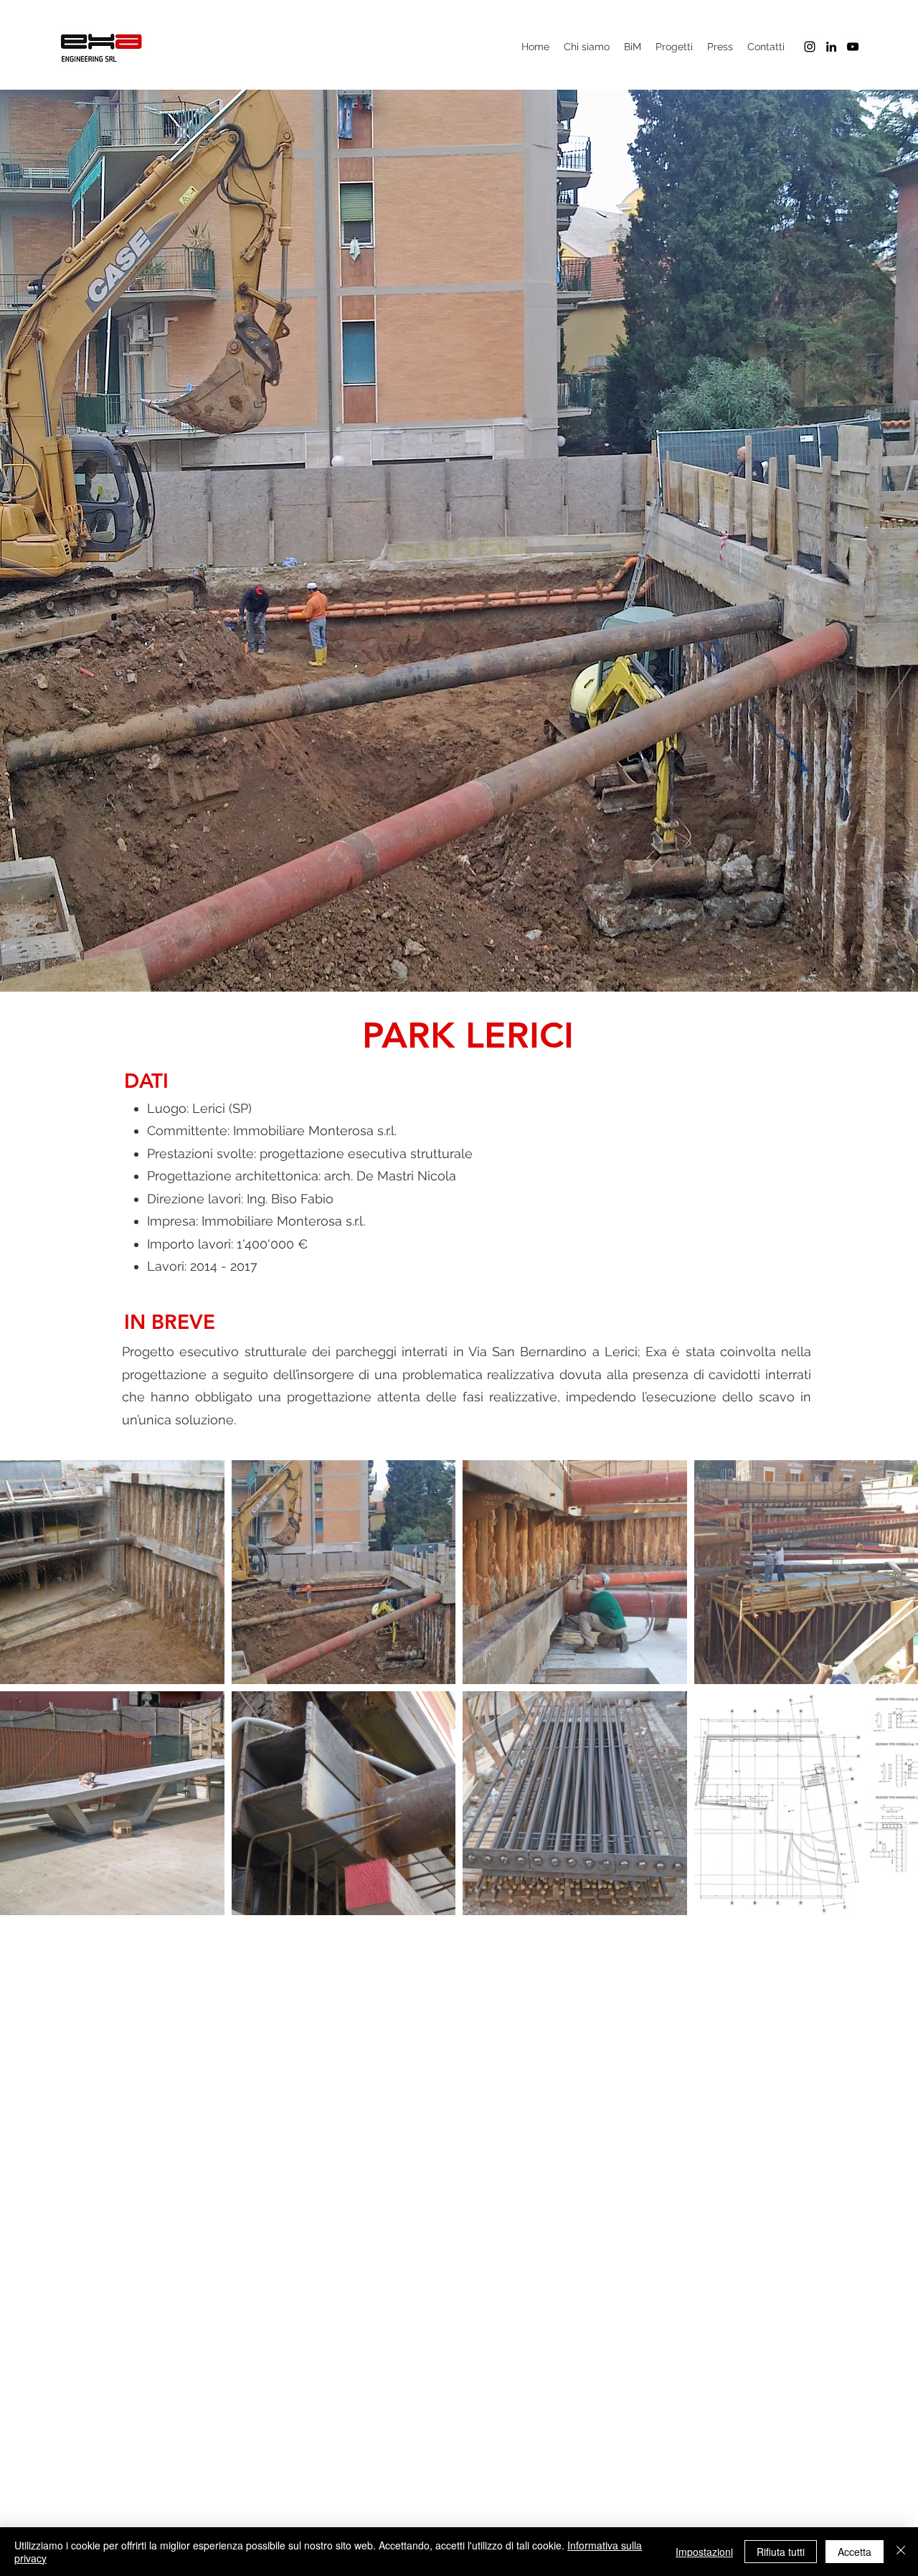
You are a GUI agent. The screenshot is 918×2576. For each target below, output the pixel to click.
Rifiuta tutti (781, 2552)
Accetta (855, 2552)
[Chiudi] (901, 2552)
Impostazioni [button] (704, 2552)
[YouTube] (853, 47)
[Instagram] (810, 47)
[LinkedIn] (831, 47)
